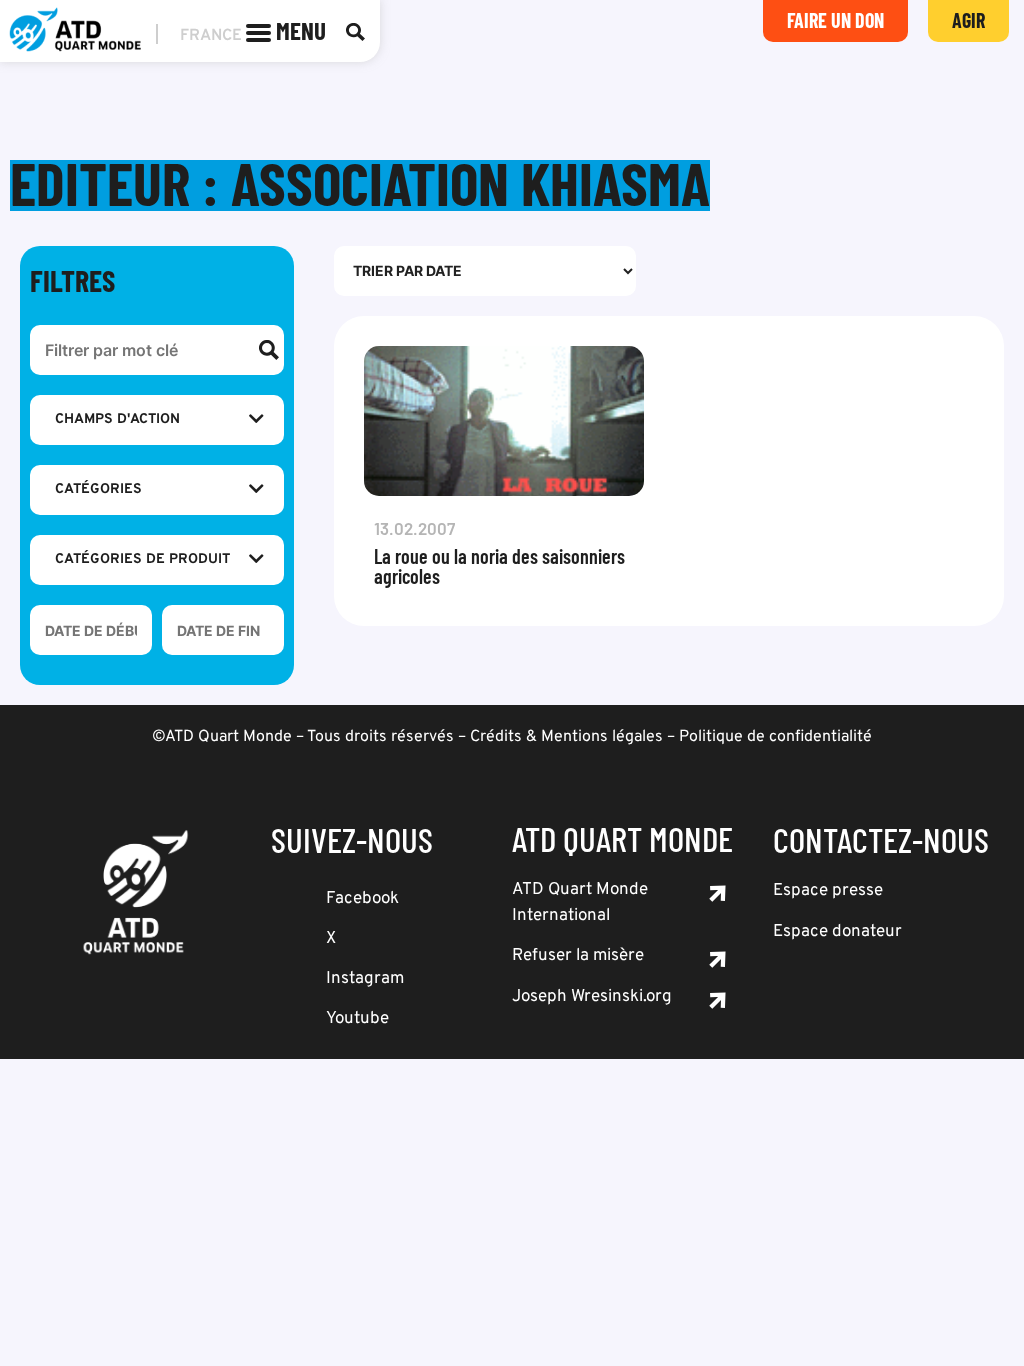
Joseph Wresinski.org (592, 997)
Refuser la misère (578, 956)
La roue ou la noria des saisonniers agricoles (499, 566)
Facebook (362, 899)
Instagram (365, 979)
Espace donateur (837, 932)
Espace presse (828, 891)
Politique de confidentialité (775, 737)
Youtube (357, 1019)
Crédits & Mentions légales (566, 737)
